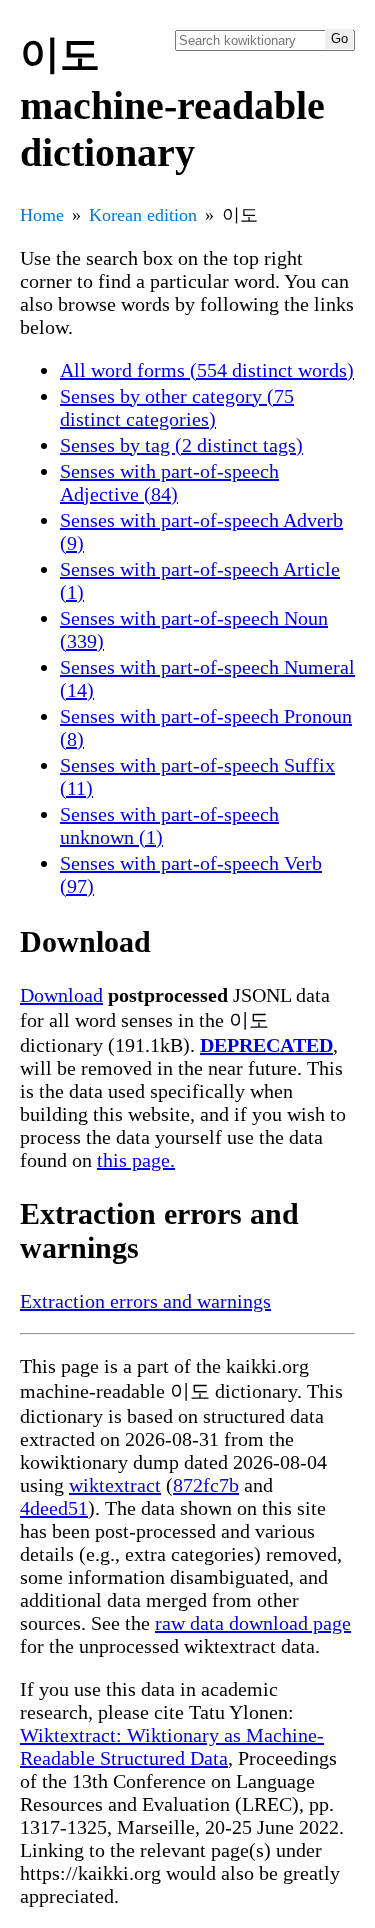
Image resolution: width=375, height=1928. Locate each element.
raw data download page (253, 1623)
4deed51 (54, 1508)
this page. (136, 1160)
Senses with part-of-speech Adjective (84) (169, 482)
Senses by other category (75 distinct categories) (177, 407)
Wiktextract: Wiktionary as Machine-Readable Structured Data (172, 1746)
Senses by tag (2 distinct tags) (181, 445)
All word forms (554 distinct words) (207, 370)
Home (42, 215)
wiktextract (115, 1485)
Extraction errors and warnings (145, 1301)
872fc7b (206, 1485)
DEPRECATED (266, 1045)
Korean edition (143, 215)
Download (61, 995)
